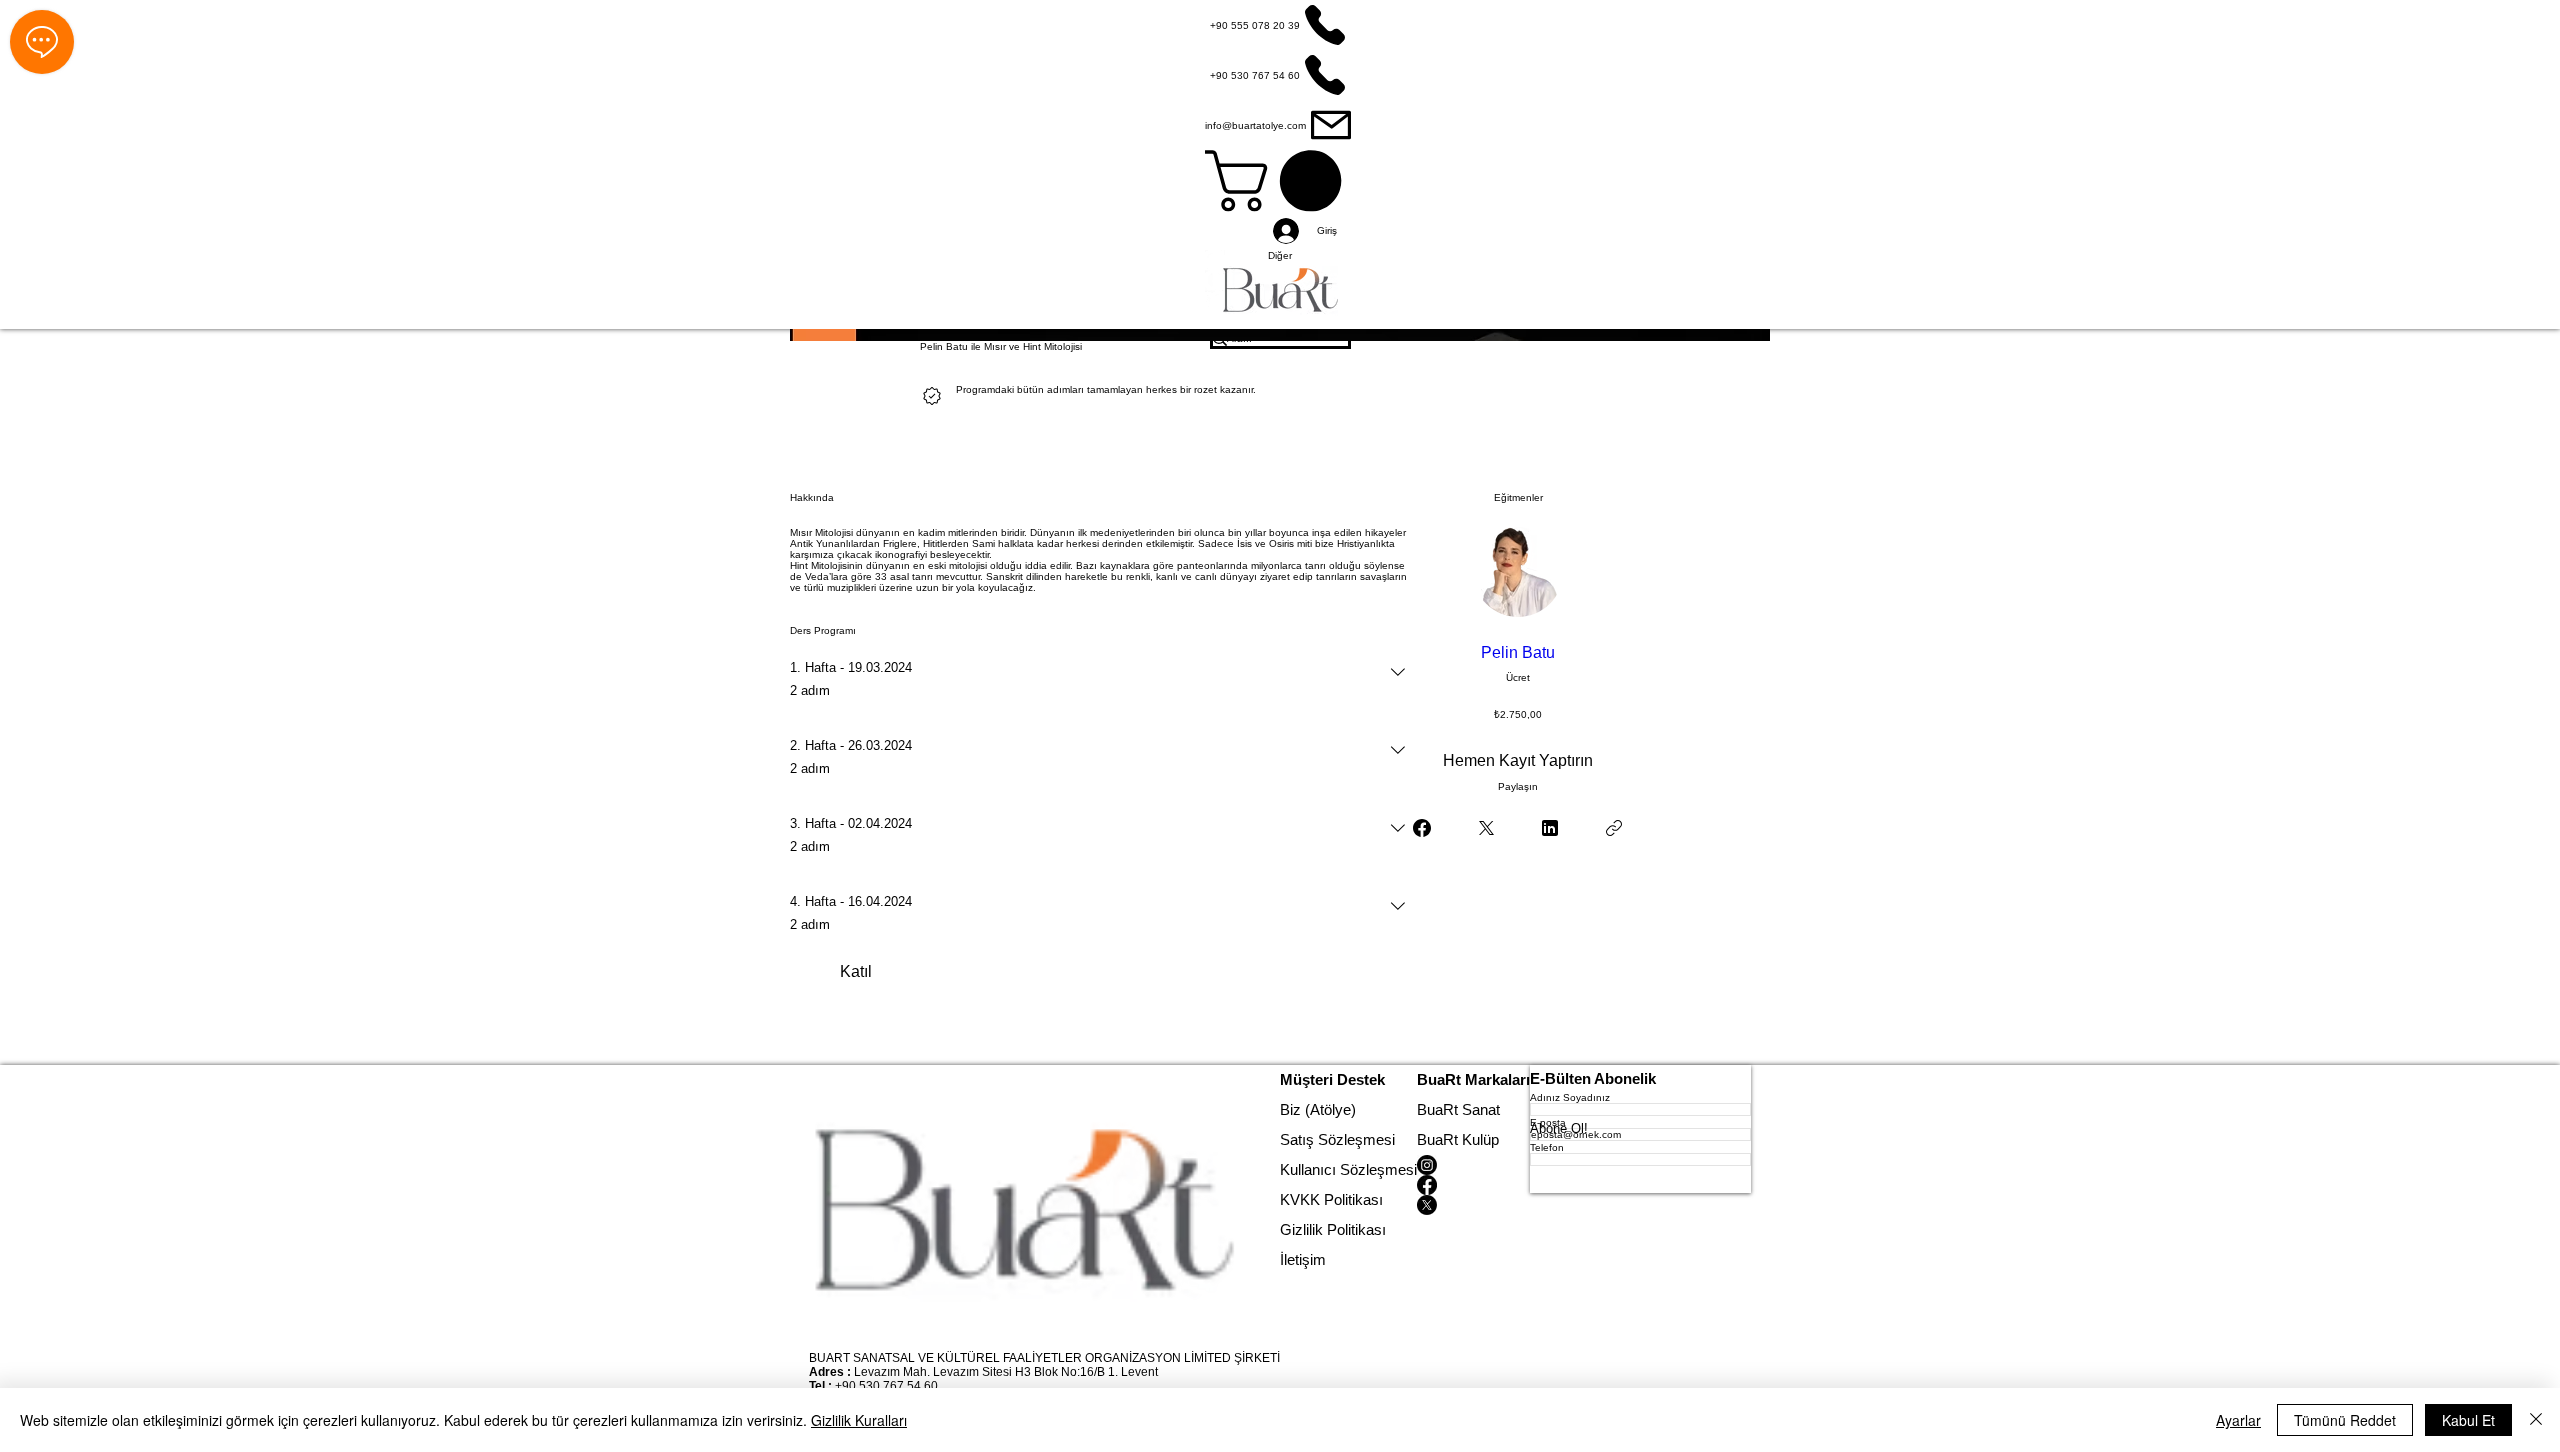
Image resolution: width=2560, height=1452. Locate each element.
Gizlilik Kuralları (859, 1420)
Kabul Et (2468, 1420)
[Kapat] (2536, 1420)
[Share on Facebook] (1422, 828)
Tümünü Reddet (2345, 1420)
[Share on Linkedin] (1550, 828)
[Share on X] (1486, 828)
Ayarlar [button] (2238, 1420)
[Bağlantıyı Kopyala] (1614, 828)
